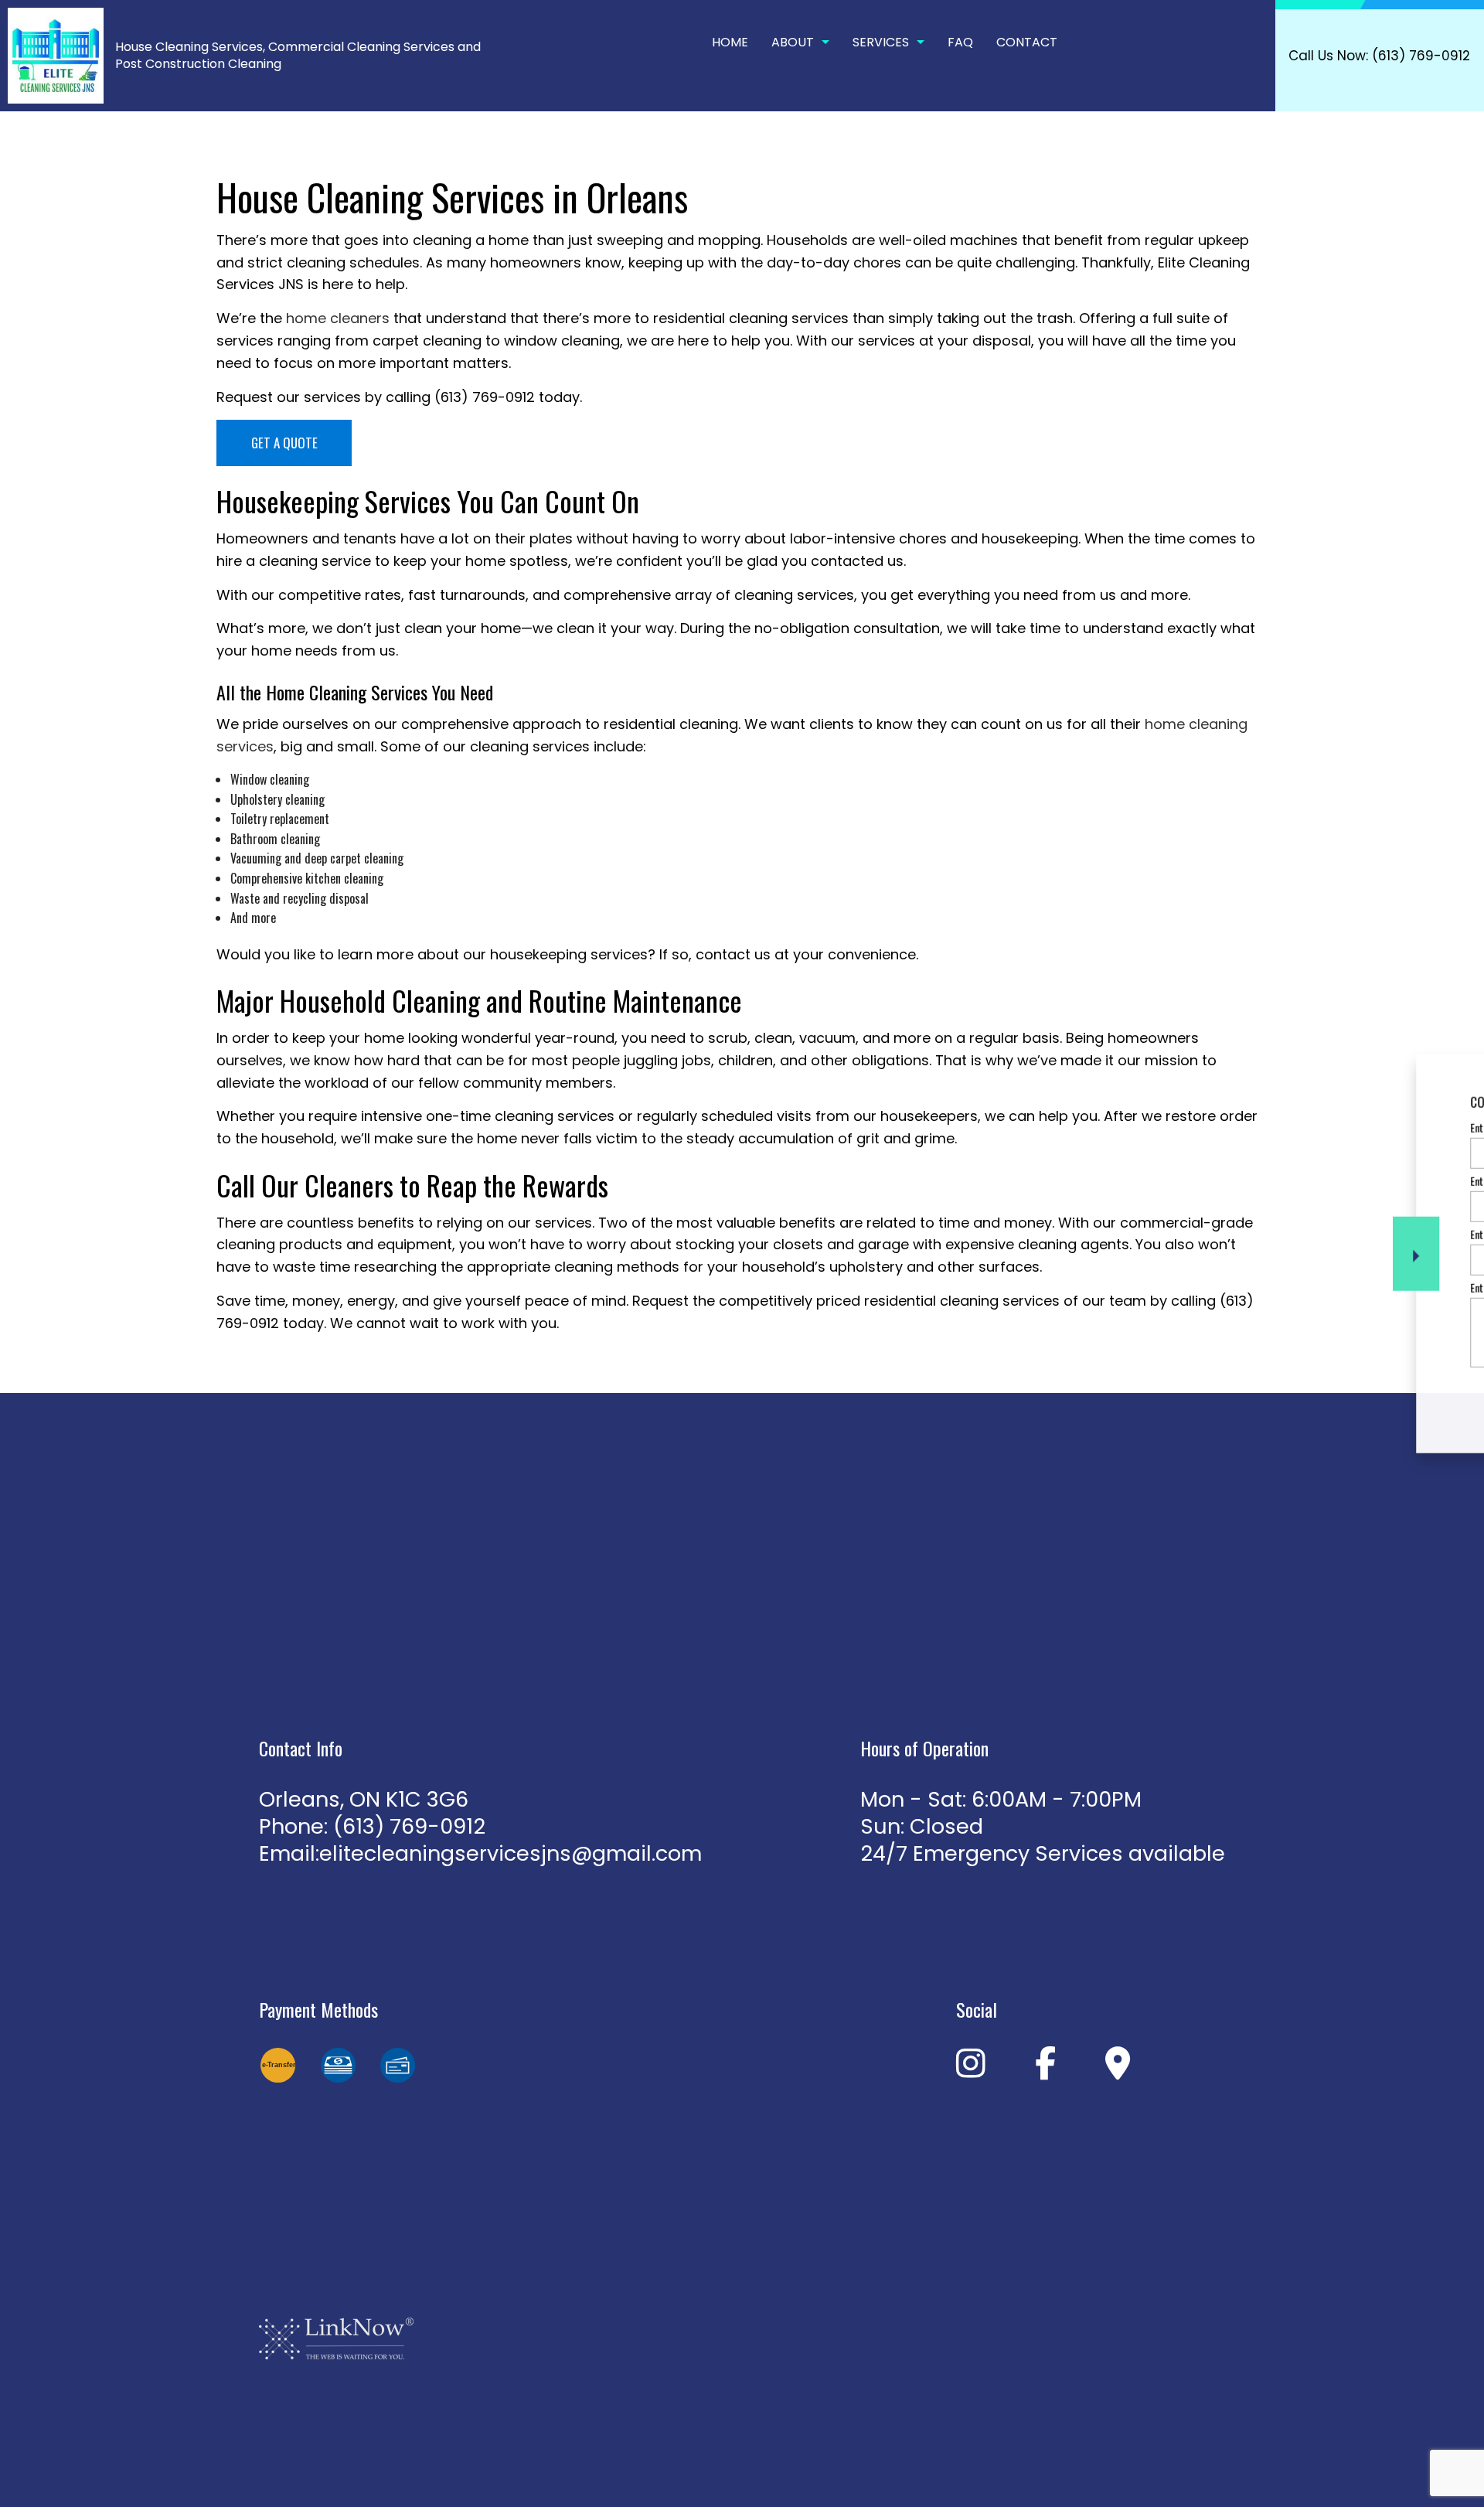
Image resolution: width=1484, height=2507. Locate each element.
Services (881, 42)
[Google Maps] (1118, 2070)
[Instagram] (971, 2070)
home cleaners (338, 318)
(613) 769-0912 (409, 1826)
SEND (1371, 1395)
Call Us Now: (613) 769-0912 (1379, 56)
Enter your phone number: (1233, 1180)
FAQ (960, 42)
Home (730, 42)
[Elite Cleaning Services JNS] (56, 54)
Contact (1027, 42)
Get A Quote (284, 443)
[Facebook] (1045, 2070)
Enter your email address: (1233, 1234)
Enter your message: (1223, 1288)
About (793, 42)
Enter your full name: (1224, 1127)
